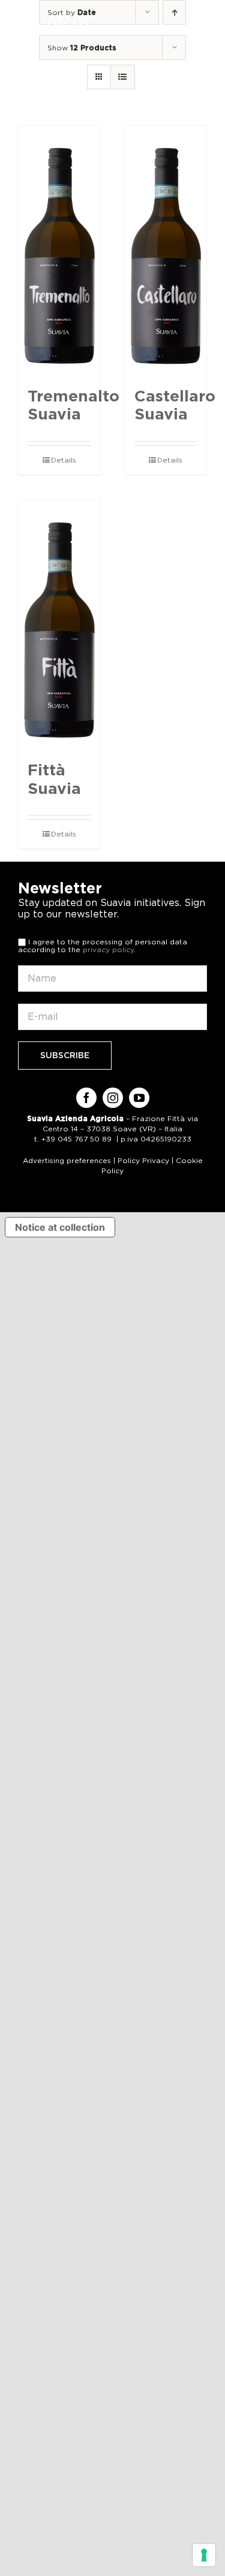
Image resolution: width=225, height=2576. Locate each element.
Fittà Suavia (54, 779)
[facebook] (86, 1098)
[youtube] (139, 1098)
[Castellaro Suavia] (166, 250)
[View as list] (123, 77)
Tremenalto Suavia (73, 405)
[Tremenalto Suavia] (59, 250)
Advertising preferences (67, 1160)
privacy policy (108, 949)
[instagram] (113, 1098)
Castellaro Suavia (175, 405)
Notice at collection (60, 1227)
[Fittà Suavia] (59, 625)
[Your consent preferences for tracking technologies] (204, 2555)
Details (64, 460)
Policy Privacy (143, 1160)
